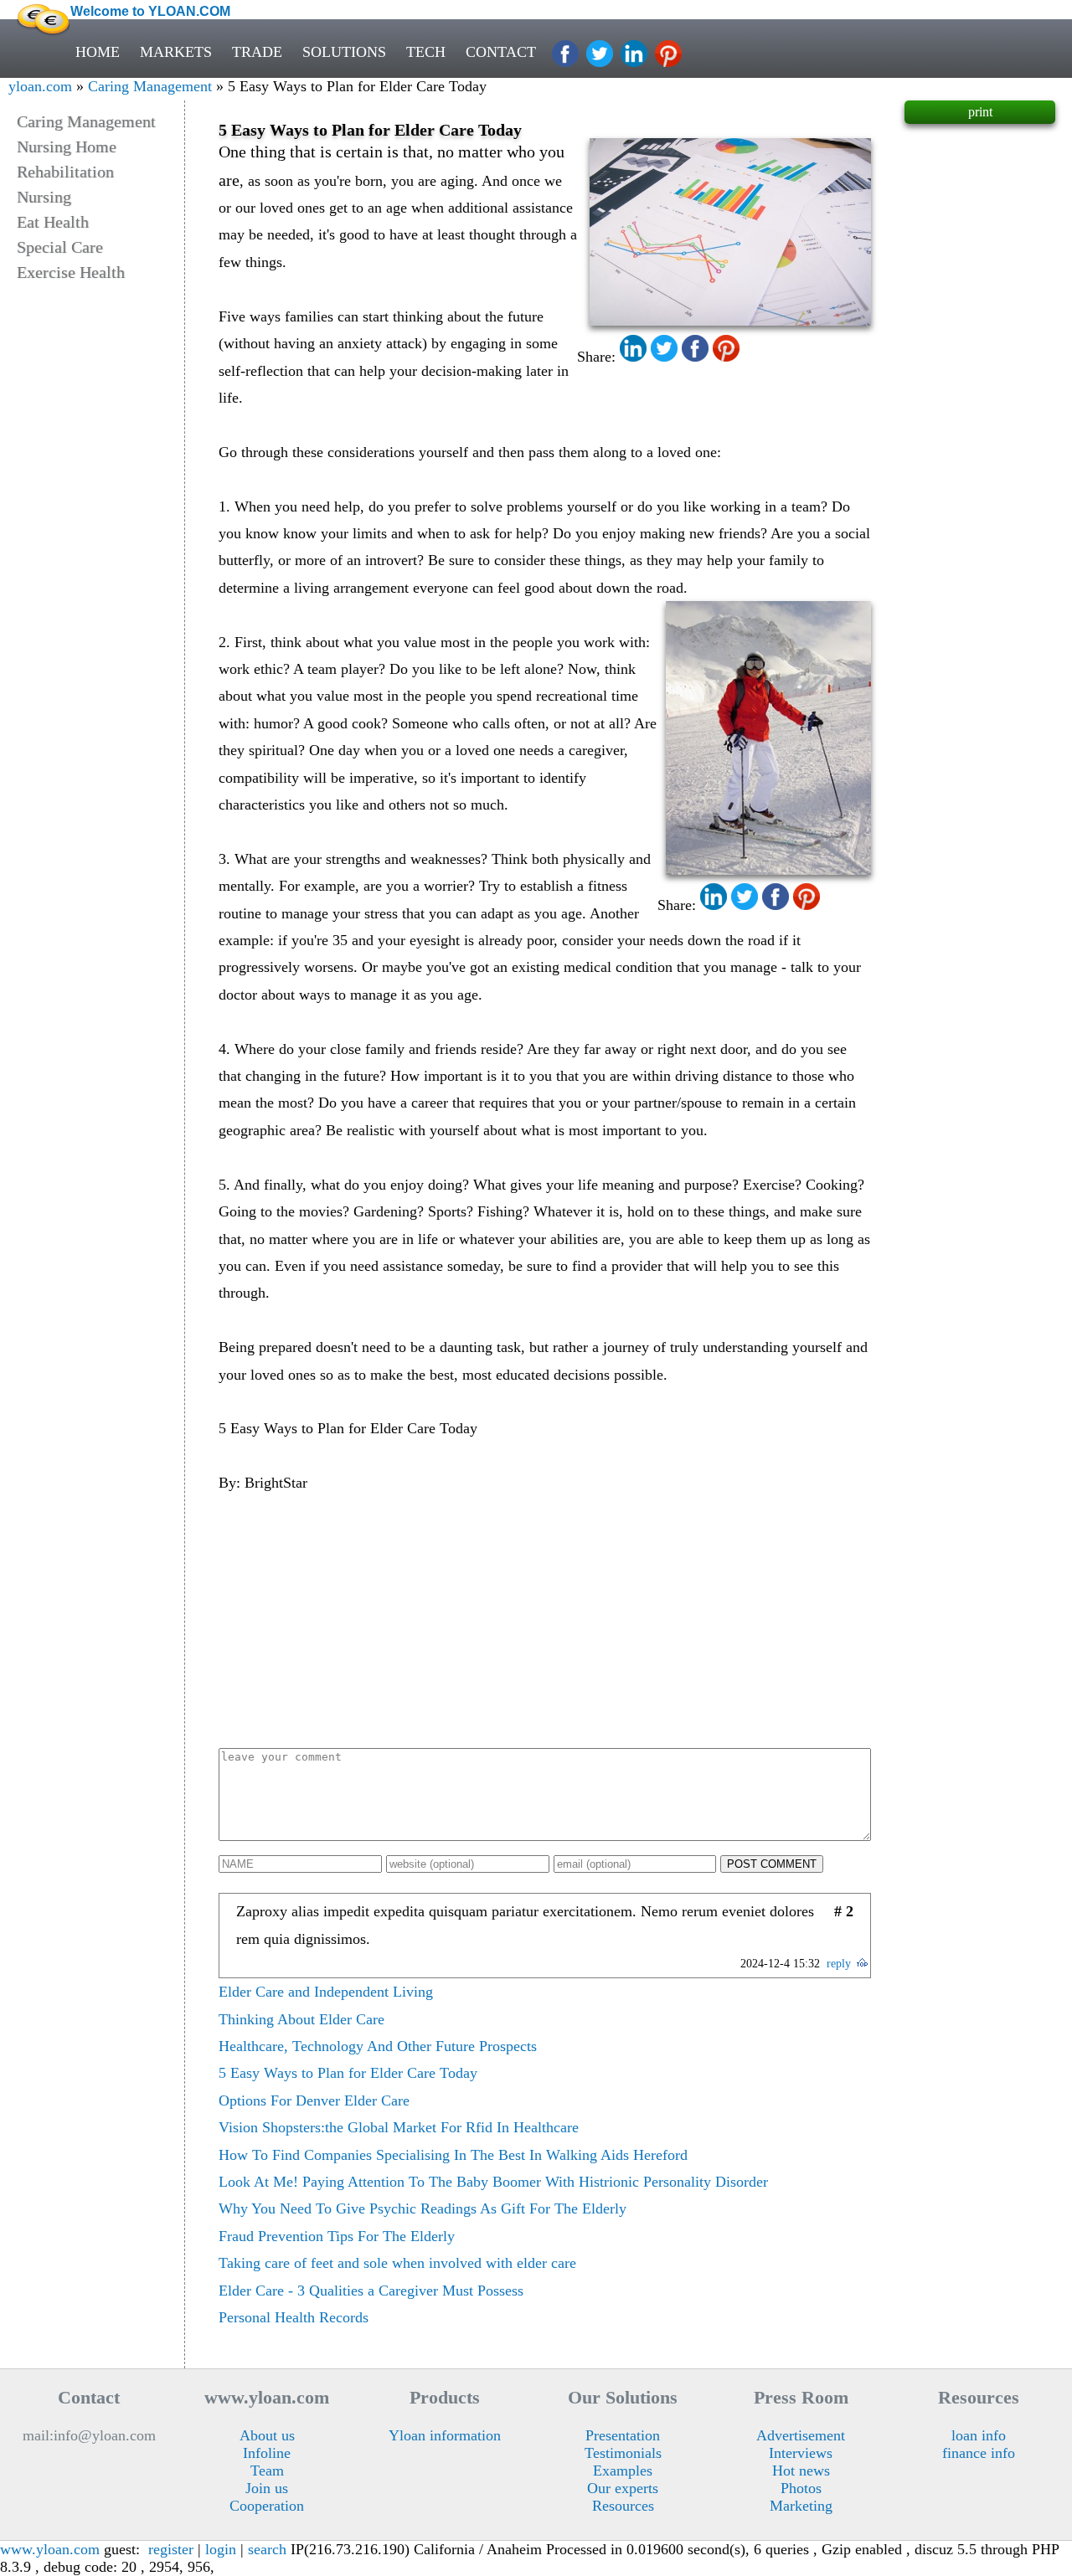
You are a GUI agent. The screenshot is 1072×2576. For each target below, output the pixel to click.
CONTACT (501, 52)
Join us (267, 2488)
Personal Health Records (294, 2317)
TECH (426, 52)
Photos (801, 2488)
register (171, 2549)
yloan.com (40, 86)
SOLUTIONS (344, 52)
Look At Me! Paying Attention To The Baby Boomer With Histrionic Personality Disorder (493, 2182)
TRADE (257, 52)
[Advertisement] (545, 1622)
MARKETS (176, 52)
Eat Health (53, 222)
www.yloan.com (50, 2549)
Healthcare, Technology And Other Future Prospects (378, 2046)
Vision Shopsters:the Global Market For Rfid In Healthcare (399, 2127)
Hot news (801, 2471)
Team (267, 2471)
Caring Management (150, 86)
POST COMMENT (772, 1864)
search (267, 2549)
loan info (979, 2435)
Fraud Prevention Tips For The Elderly (337, 2236)
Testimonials (623, 2453)
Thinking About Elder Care (301, 2019)
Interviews (801, 2453)
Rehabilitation (65, 172)
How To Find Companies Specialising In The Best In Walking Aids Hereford (453, 2155)
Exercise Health (71, 272)
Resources (623, 2506)
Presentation (623, 2435)
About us (267, 2435)
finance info (979, 2453)
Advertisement (801, 2435)
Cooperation (267, 2506)
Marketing (801, 2506)
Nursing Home (67, 147)
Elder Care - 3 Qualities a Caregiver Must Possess (371, 2291)
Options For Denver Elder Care (314, 2100)
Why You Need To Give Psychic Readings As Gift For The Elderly (423, 2208)
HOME (98, 52)
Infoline (267, 2453)
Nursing (44, 197)
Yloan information (445, 2435)
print (980, 112)
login (221, 2549)
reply (839, 1964)
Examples (623, 2471)
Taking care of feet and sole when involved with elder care (397, 2263)
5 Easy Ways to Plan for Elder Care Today (348, 2073)
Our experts (623, 2488)
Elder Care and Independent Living (326, 1992)
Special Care (60, 247)
